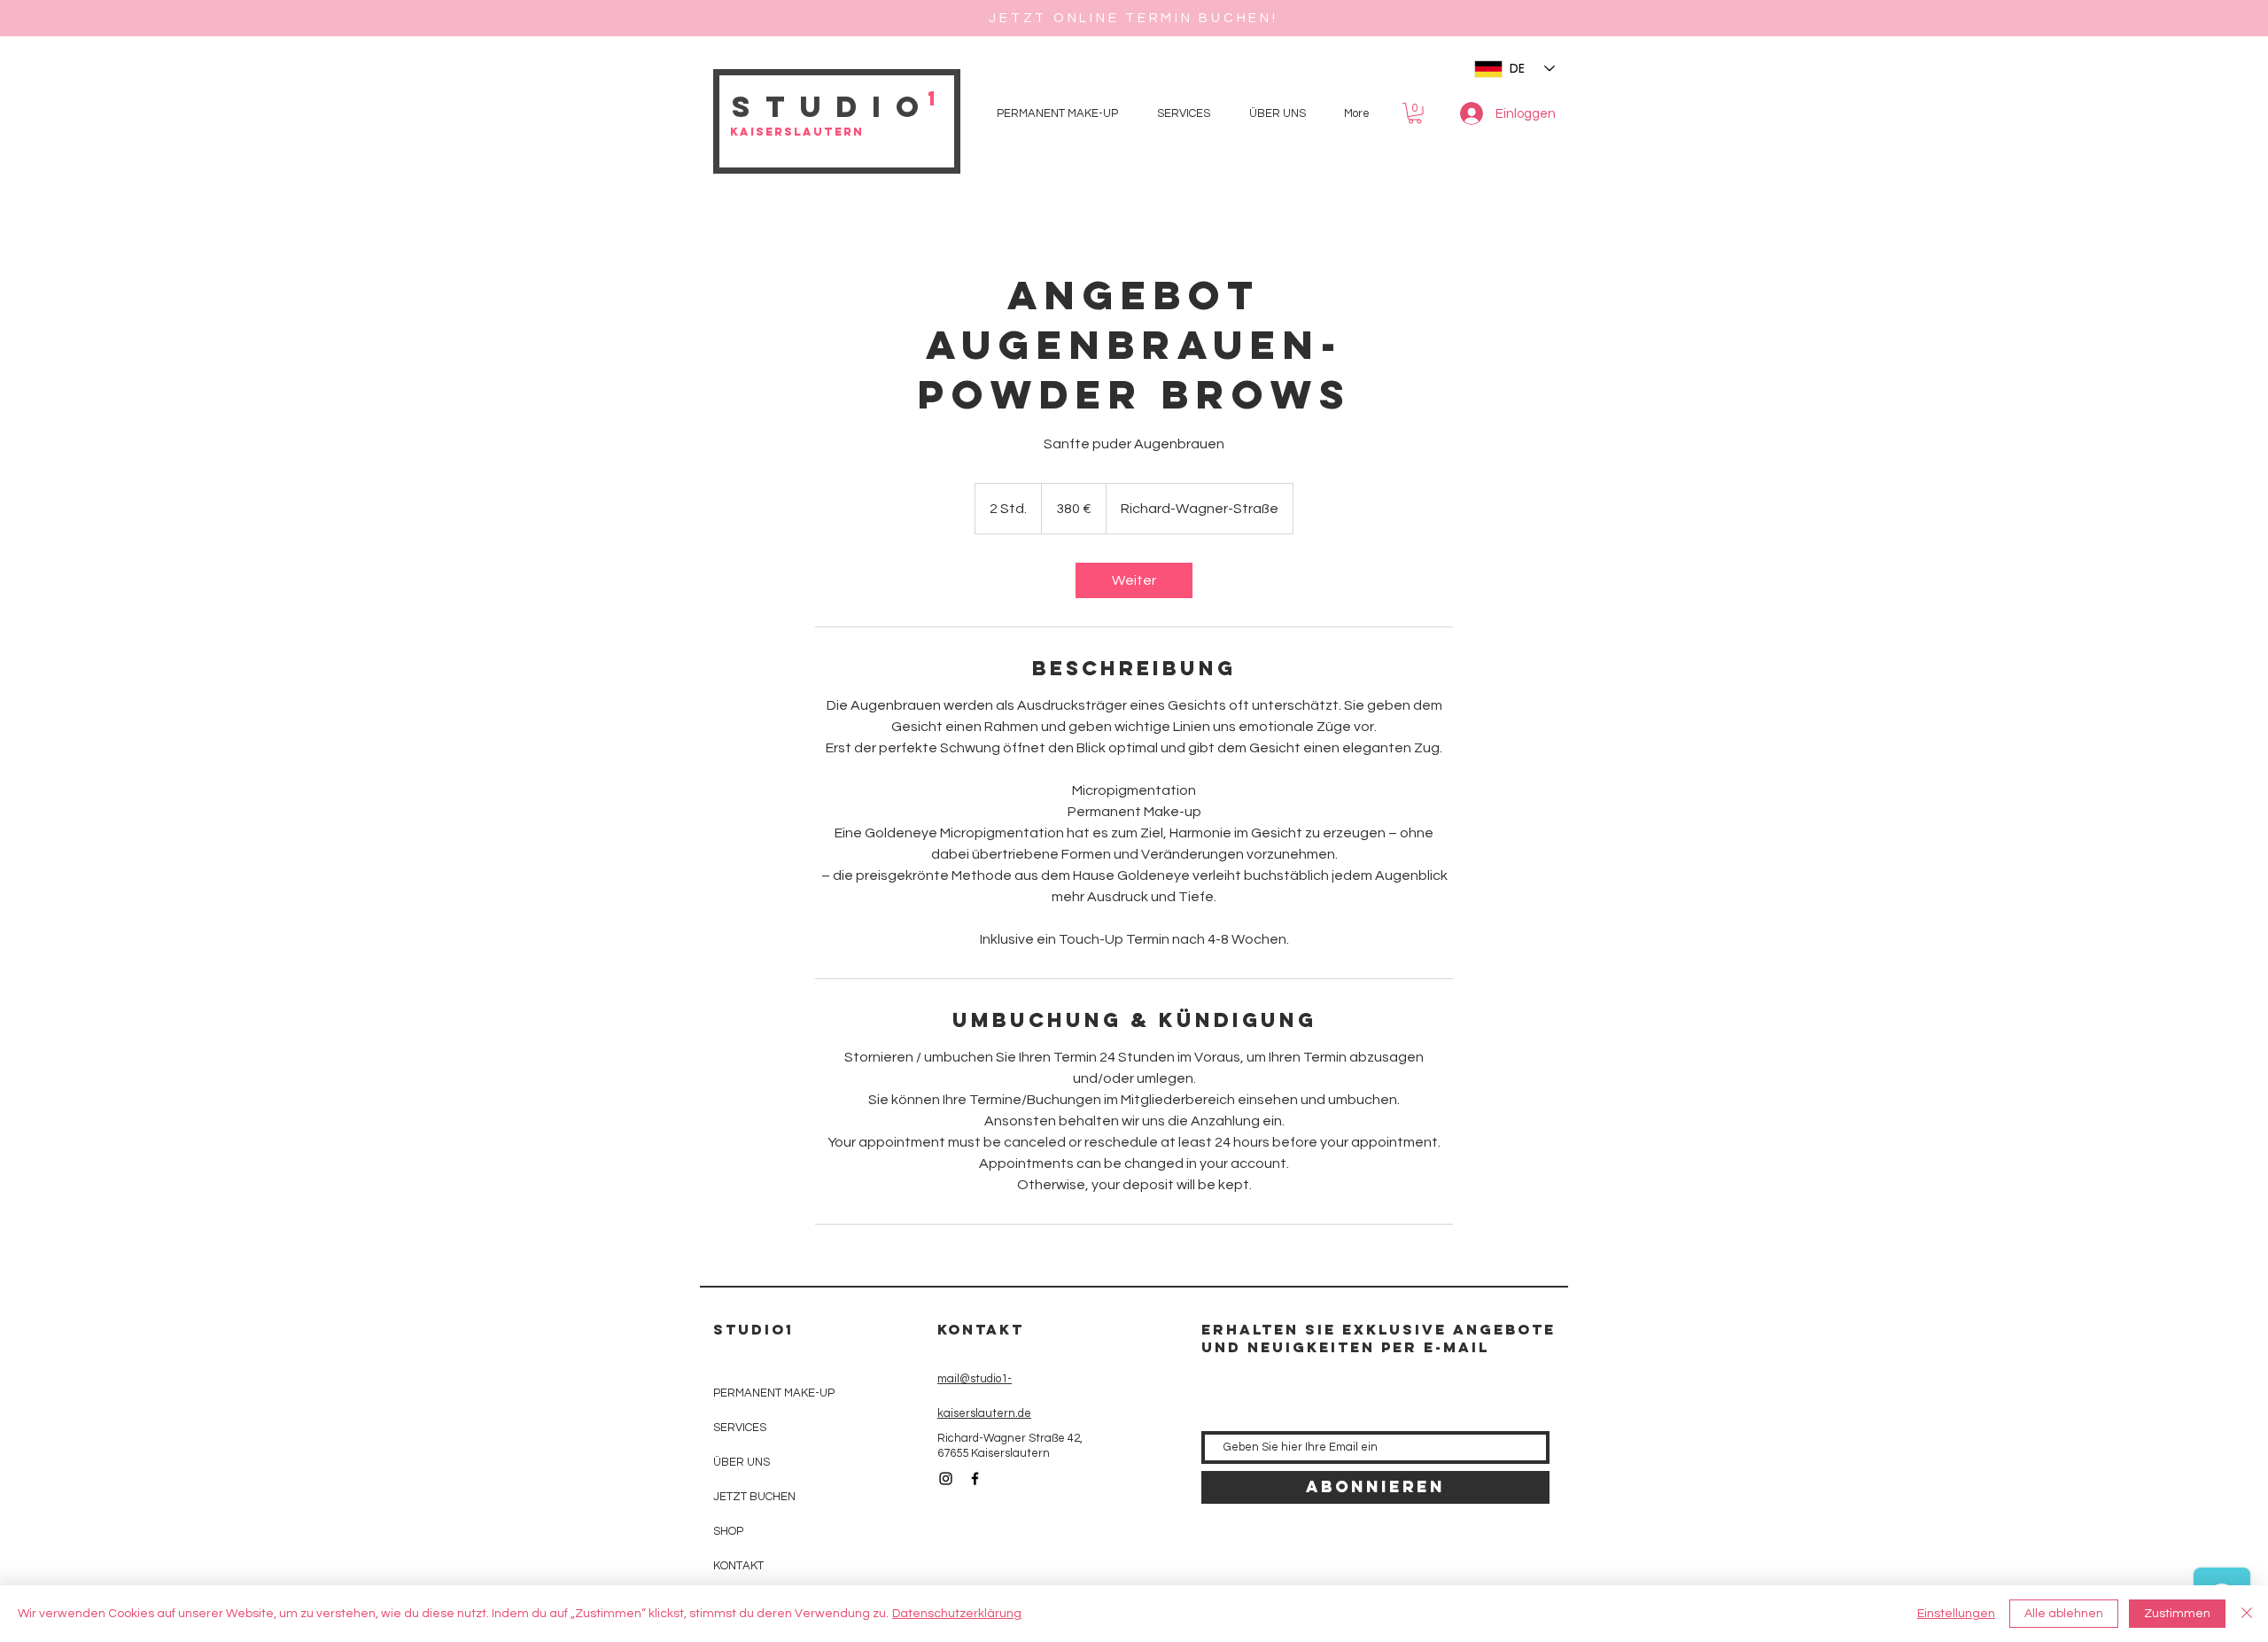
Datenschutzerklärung (957, 1614)
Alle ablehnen (2064, 1614)
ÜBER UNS (742, 1462)
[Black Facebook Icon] (975, 1479)
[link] (1134, 580)
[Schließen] (2247, 1614)
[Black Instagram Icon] (946, 1479)
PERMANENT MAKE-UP (774, 1393)
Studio (832, 107)
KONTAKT (738, 1566)
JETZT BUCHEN (754, 1497)
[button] (1415, 113)
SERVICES (740, 1428)
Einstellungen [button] (1956, 1614)
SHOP (728, 1531)
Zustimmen (2177, 1614)
